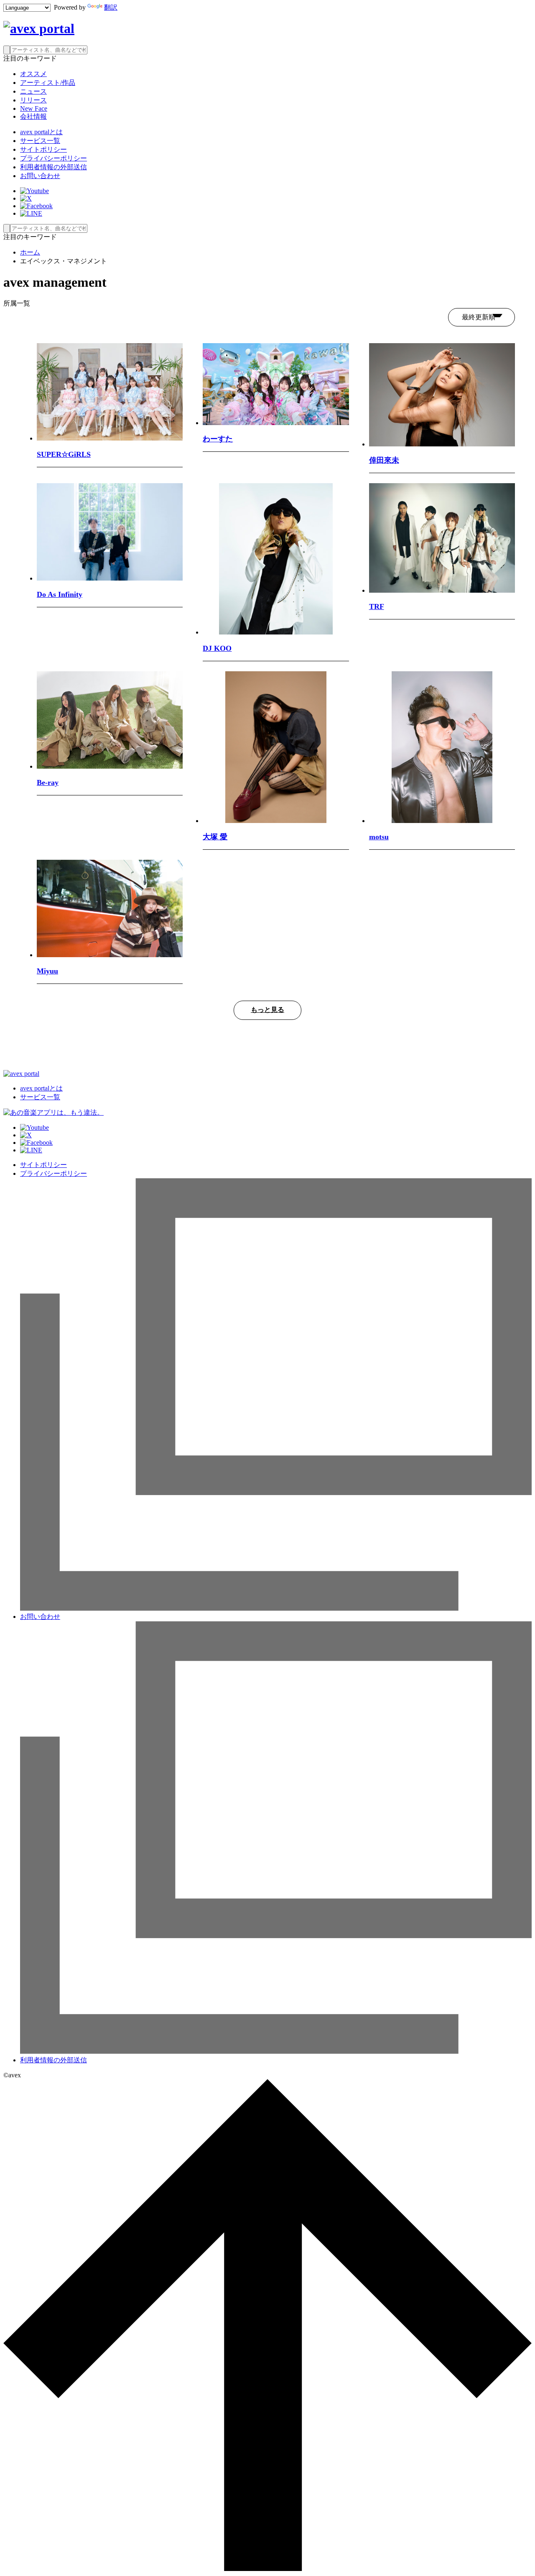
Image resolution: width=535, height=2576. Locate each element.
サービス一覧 (40, 141)
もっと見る (267, 1010)
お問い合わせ (40, 176)
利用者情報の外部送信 (53, 167)
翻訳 (111, 7)
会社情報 (33, 116)
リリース (33, 100)
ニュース (33, 91)
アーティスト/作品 (48, 83)
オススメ (33, 74)
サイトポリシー (43, 149)
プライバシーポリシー (53, 158)
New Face (34, 108)
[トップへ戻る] (267, 2569)
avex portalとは (41, 132)
